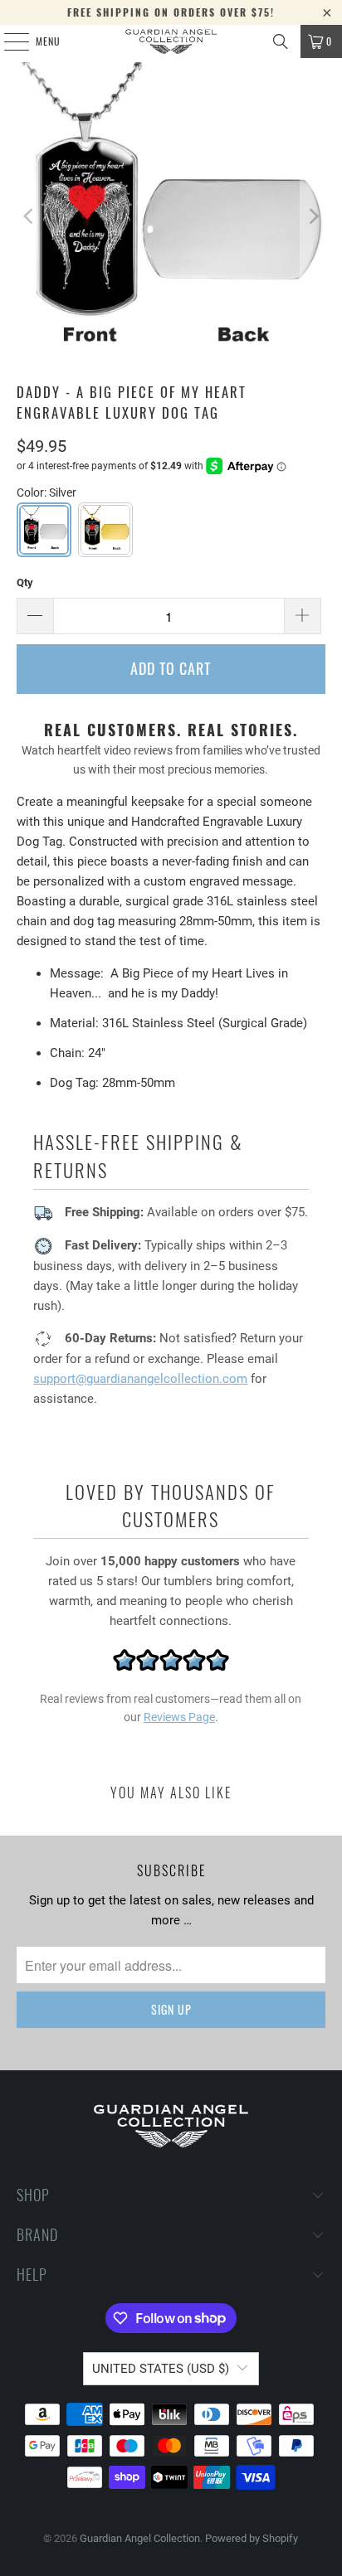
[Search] (281, 41)
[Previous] (29, 216)
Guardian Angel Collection (140, 2538)
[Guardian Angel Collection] (171, 41)
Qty (25, 582)
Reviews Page (179, 1717)
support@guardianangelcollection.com (140, 1379)
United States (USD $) (161, 2369)
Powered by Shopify (252, 2538)
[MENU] (7, 41)
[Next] (313, 216)
